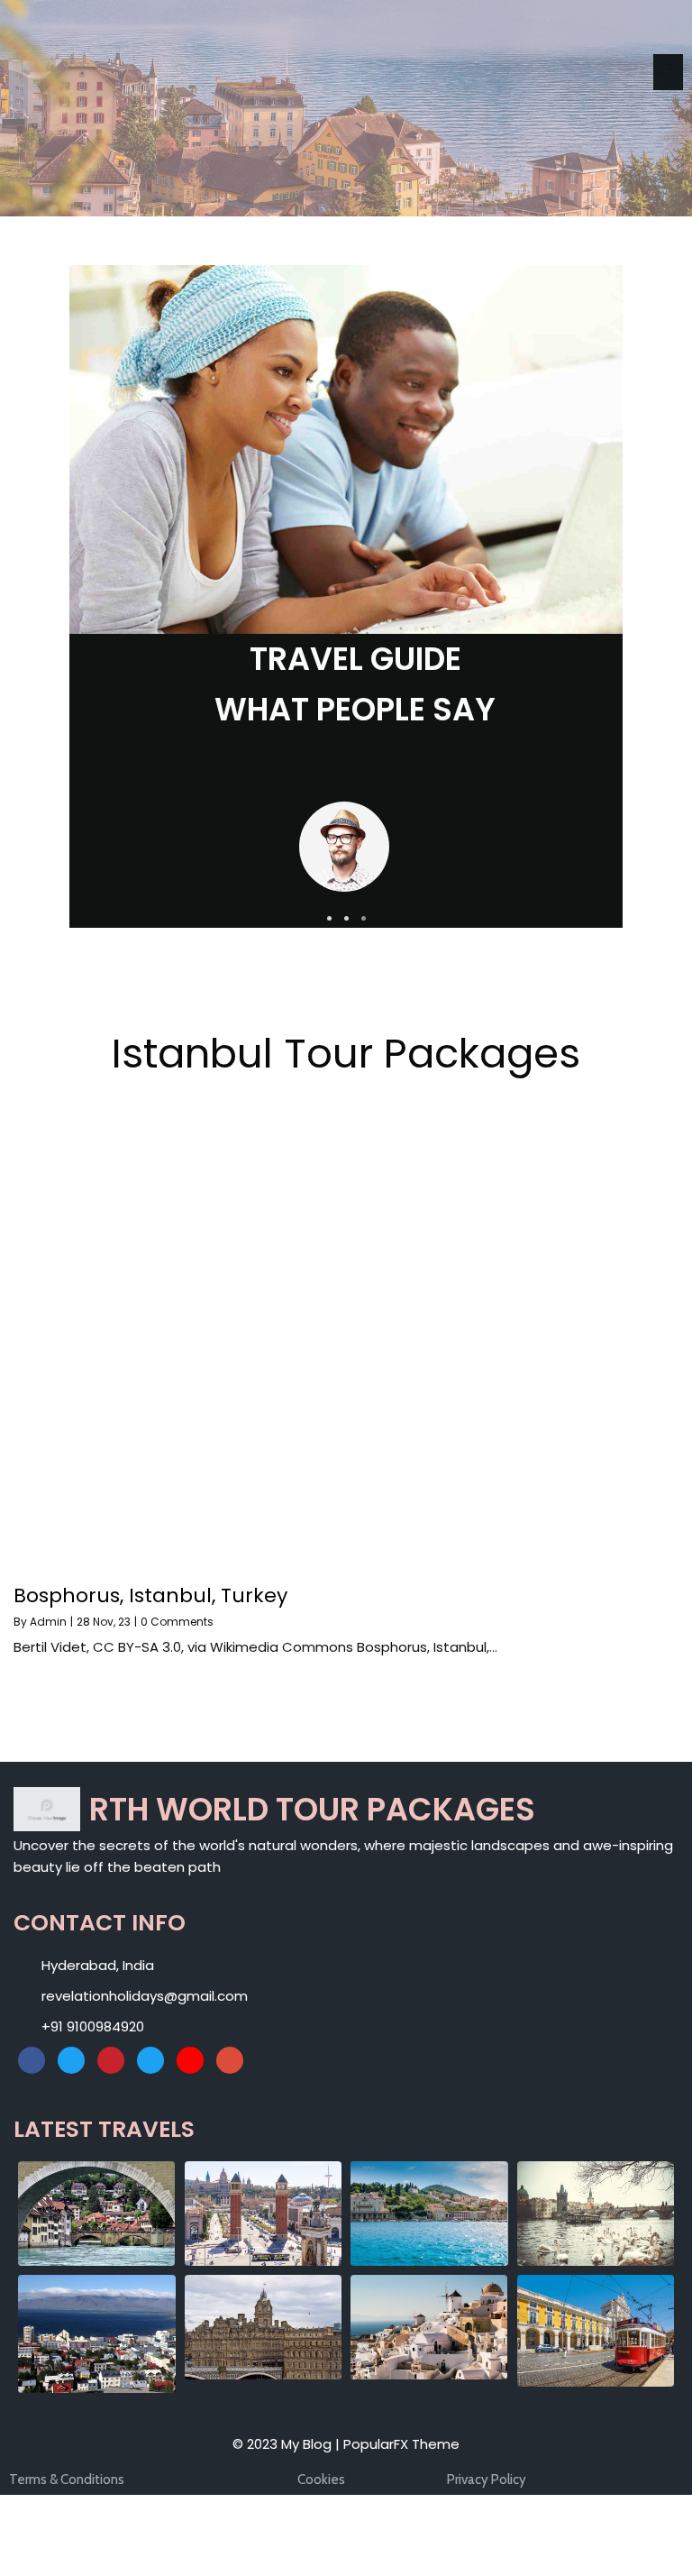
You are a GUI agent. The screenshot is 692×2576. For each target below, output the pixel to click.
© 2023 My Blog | (288, 2444)
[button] (329, 918)
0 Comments (177, 1622)
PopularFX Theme (401, 2444)
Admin (48, 1622)
